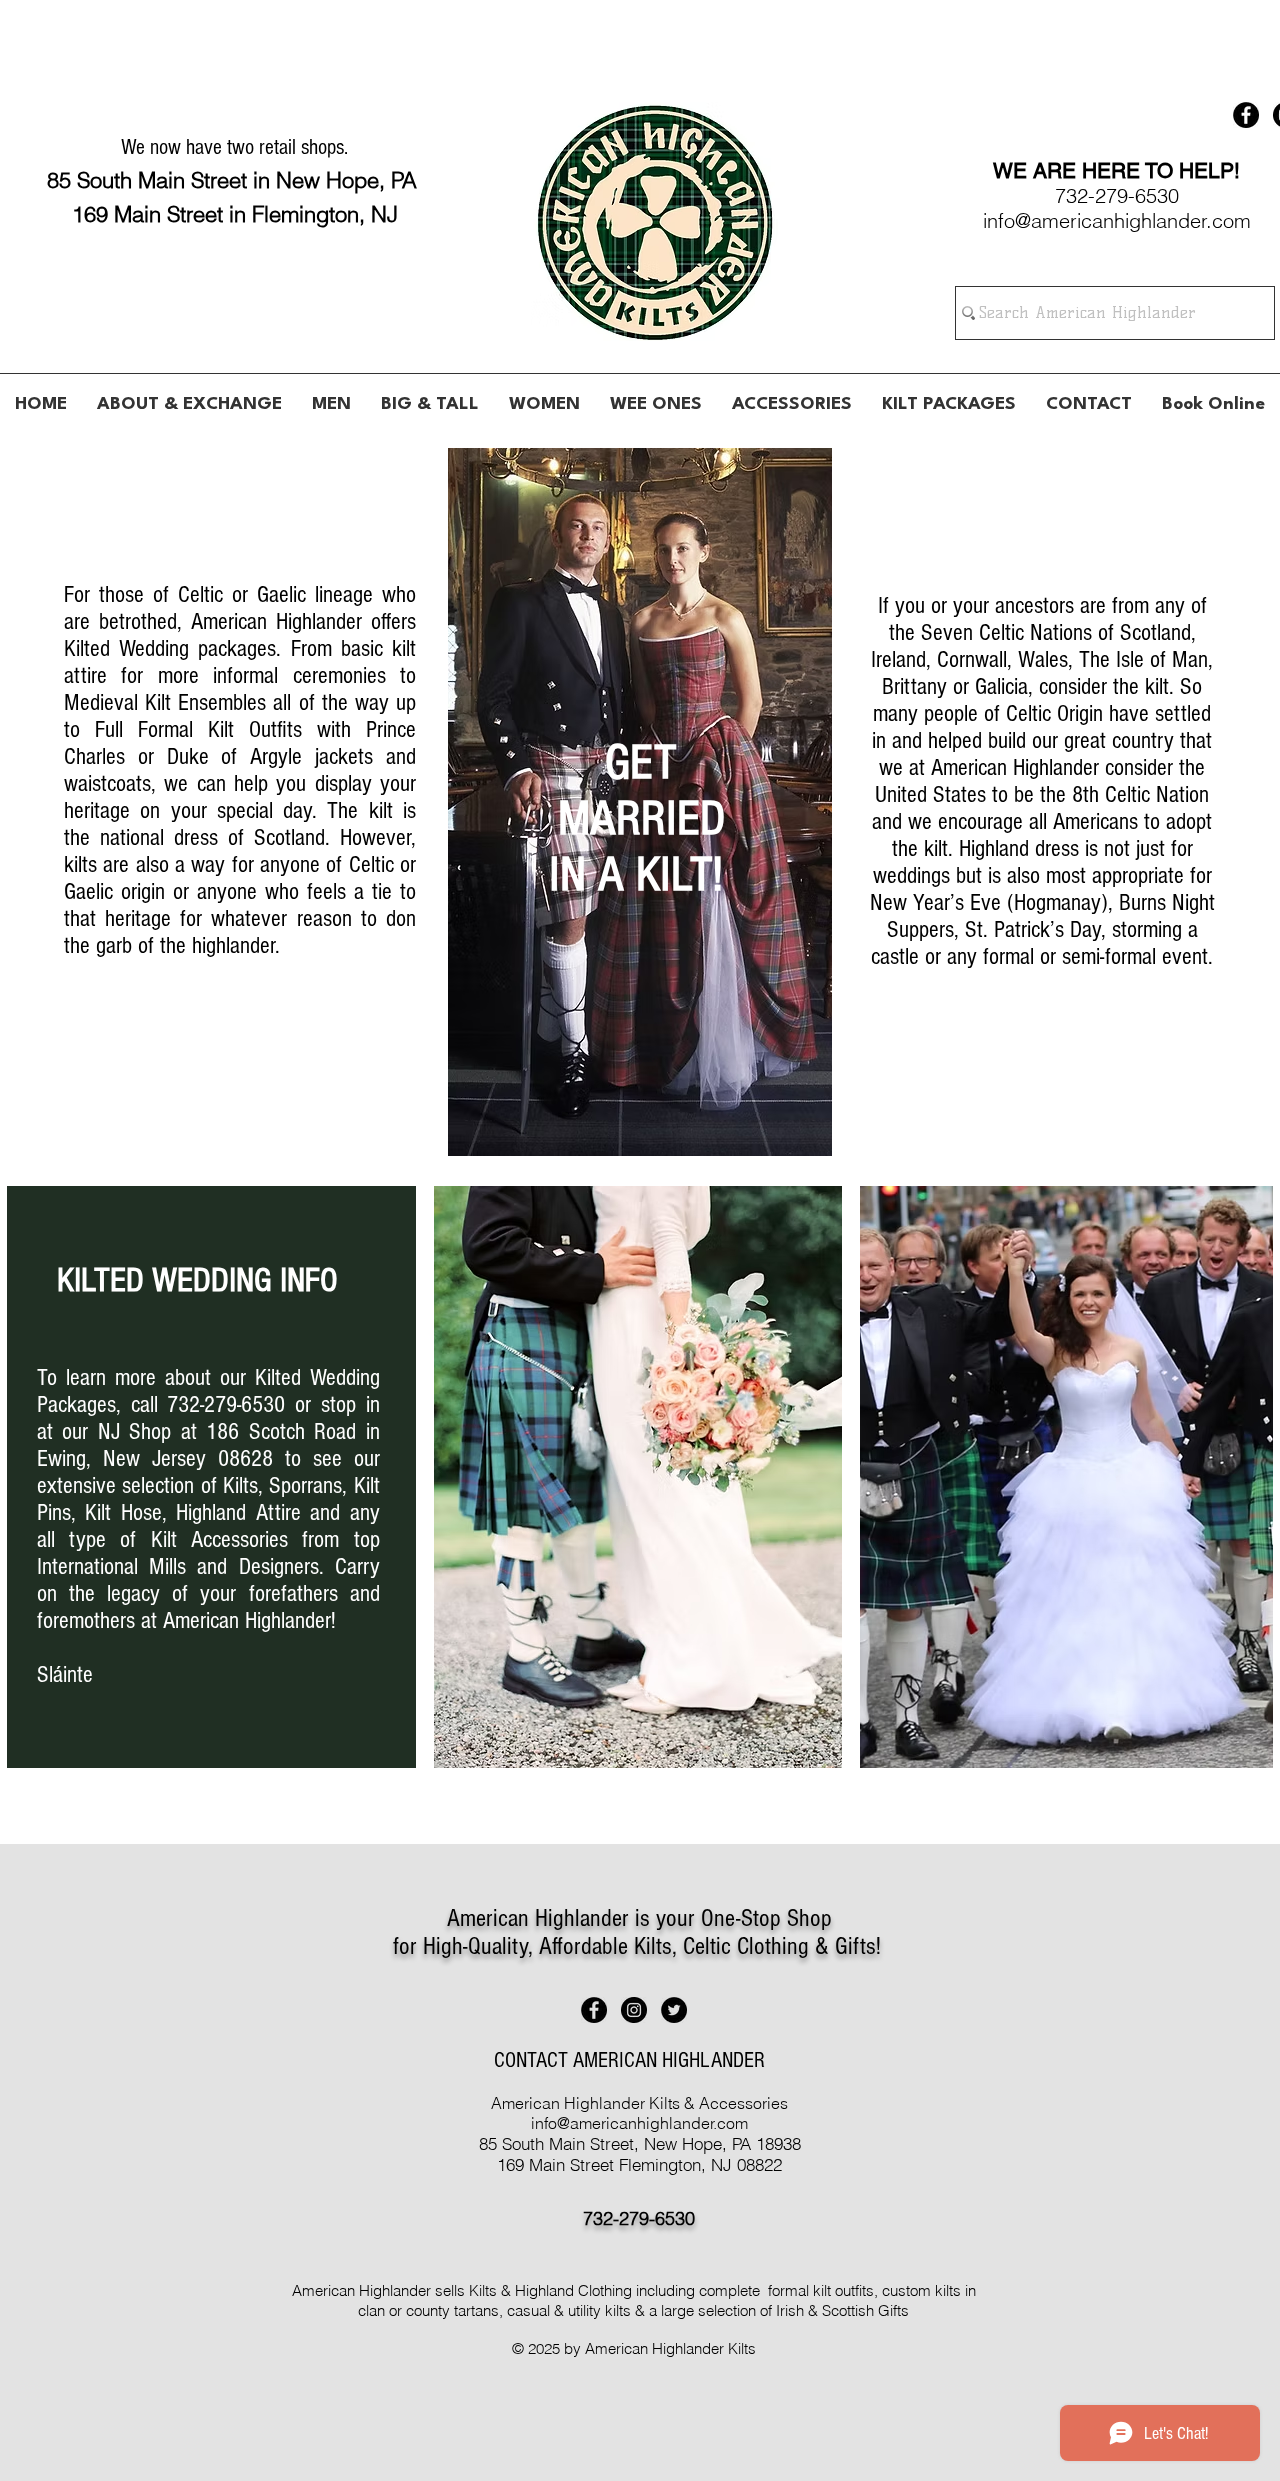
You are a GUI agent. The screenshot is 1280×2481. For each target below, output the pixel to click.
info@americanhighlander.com (639, 2123)
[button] (331, 396)
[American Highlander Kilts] (1246, 115)
